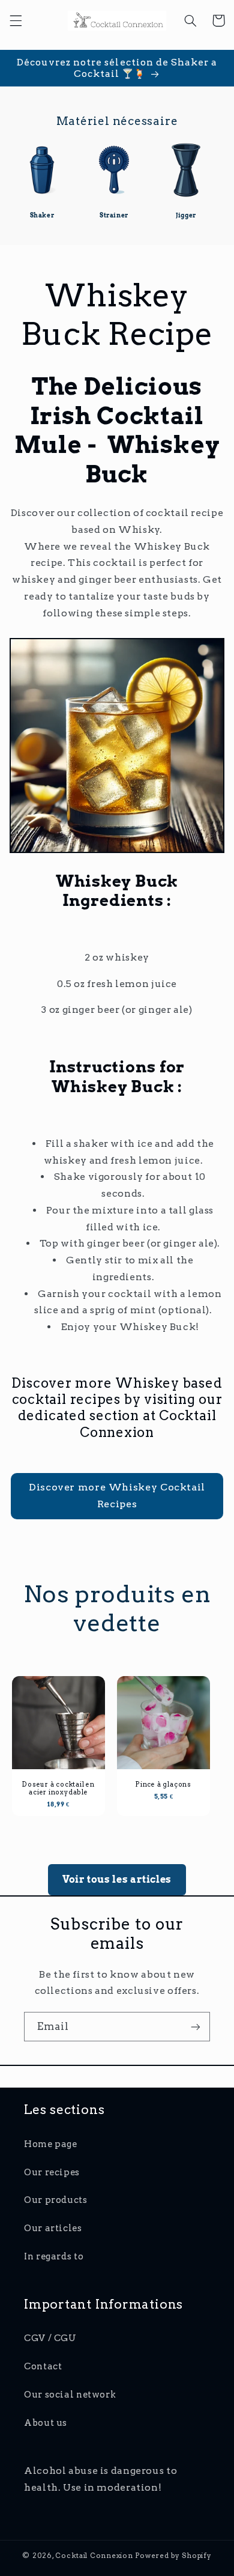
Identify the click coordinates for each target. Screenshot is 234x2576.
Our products (56, 2200)
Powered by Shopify (173, 2556)
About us (46, 2423)
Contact (43, 2366)
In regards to (54, 2256)
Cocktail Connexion (95, 2556)
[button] (16, 20)
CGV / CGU (50, 2338)
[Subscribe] (196, 2027)
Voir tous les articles (117, 1879)
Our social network (70, 2395)
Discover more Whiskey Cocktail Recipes (117, 1496)
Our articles (53, 2228)
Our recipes (52, 2172)
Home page (51, 2144)
